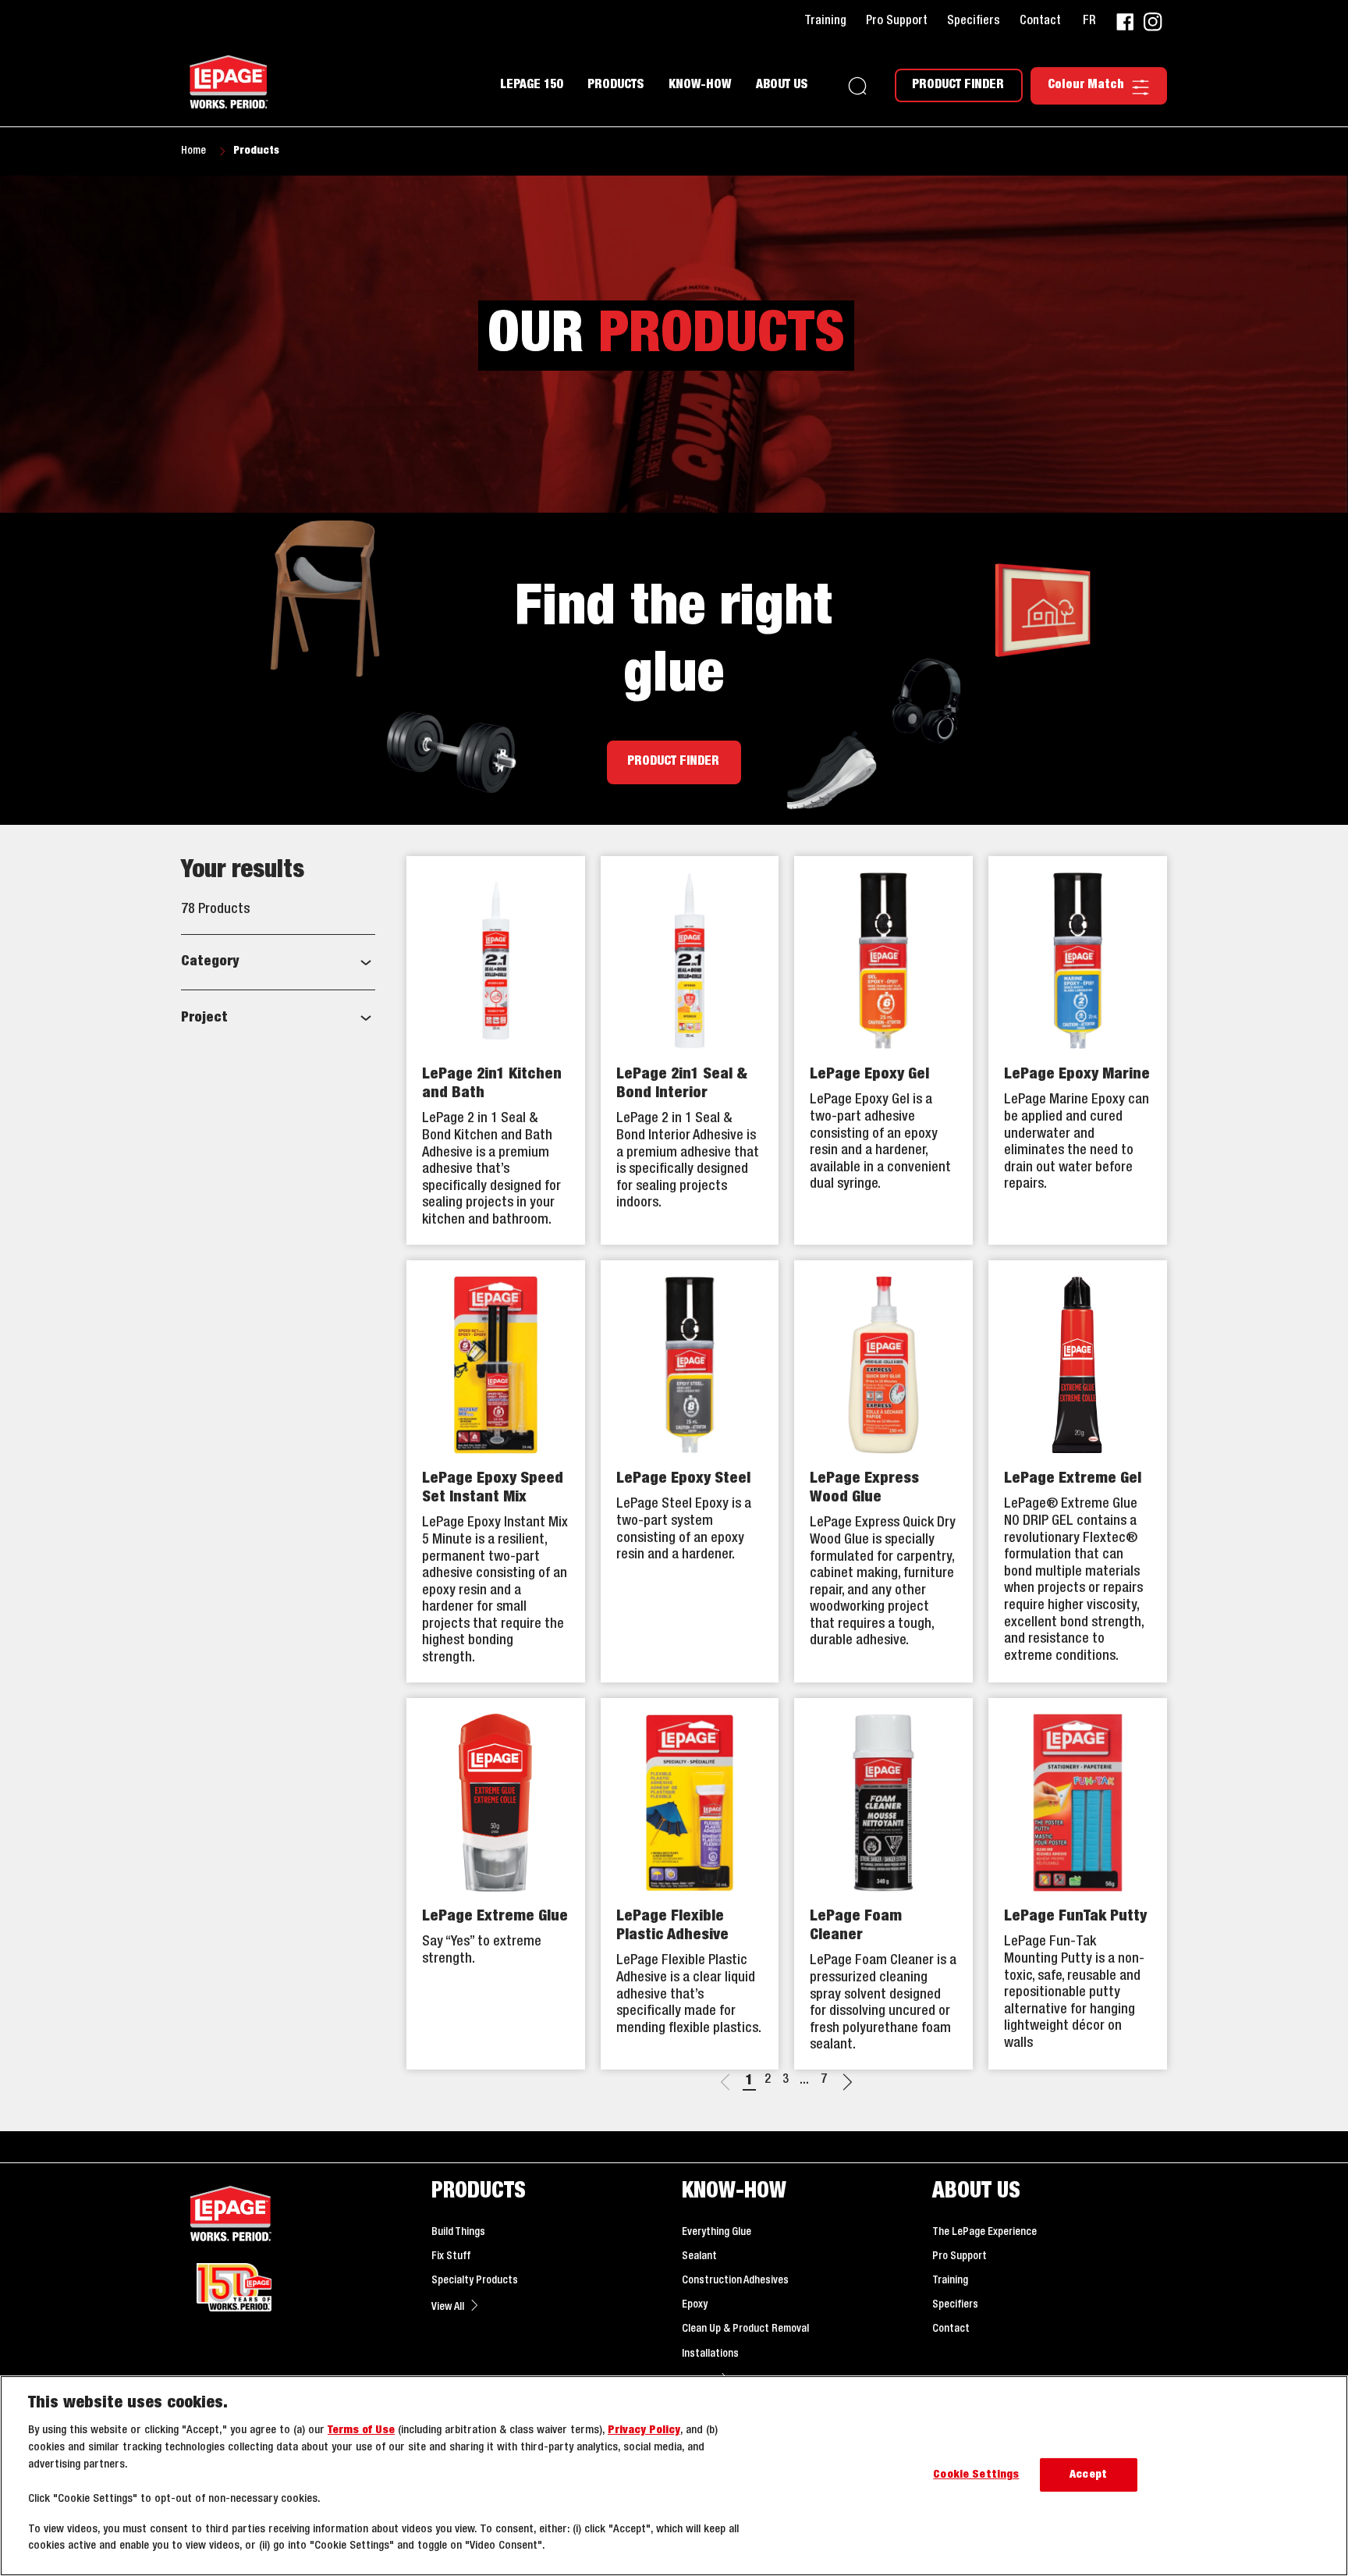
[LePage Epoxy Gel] (883, 1050)
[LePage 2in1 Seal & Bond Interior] (690, 1050)
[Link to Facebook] (1125, 22)
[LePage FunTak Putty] (1078, 1884)
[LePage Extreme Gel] (1078, 1471)
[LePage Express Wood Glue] (883, 1471)
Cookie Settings (976, 2475)
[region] (674, 2476)
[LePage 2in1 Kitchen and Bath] (496, 1050)
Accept (1088, 2475)
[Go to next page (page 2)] (847, 2084)
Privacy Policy (644, 2430)
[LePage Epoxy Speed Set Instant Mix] (496, 1471)
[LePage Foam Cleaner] (883, 1884)
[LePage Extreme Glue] (496, 1884)
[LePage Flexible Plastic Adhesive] (690, 1884)
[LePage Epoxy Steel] (690, 1471)
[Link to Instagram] (1153, 22)
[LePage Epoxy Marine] (1078, 1050)
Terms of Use (361, 2430)
